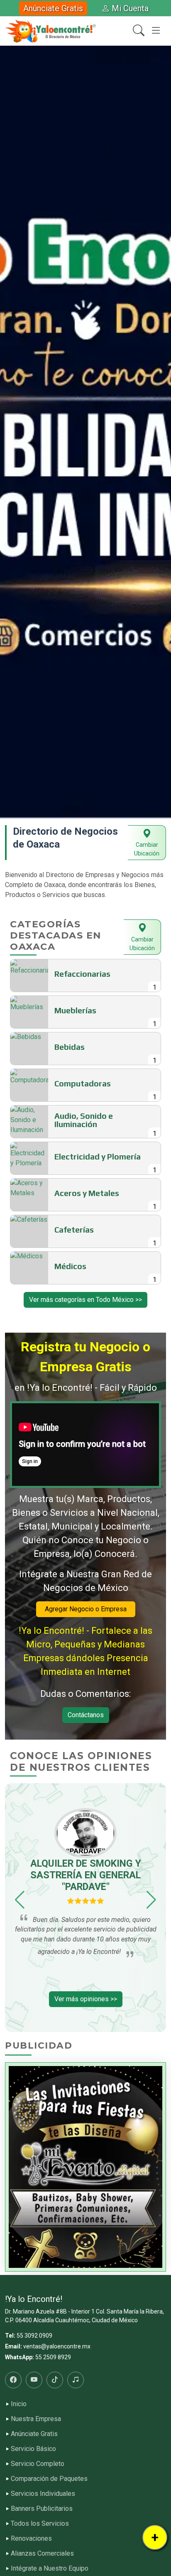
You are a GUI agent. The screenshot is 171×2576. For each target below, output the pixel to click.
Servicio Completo (38, 2464)
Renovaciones (31, 2539)
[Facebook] (13, 2380)
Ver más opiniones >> (86, 1999)
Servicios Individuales (43, 2494)
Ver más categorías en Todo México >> (85, 1300)
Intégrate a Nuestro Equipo (50, 2569)
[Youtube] (34, 2380)
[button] (9, 432)
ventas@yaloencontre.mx (57, 2346)
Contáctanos (86, 1715)
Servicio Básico (33, 2449)
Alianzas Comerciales (42, 2554)
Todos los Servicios (40, 2524)
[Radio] (76, 2380)
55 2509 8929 (53, 2357)
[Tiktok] (55, 2380)
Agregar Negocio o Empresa (86, 1609)
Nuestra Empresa (36, 2419)
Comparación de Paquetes (49, 2479)
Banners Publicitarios (42, 2509)
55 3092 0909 (34, 2336)
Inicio (19, 2404)
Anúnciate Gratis (53, 8)
